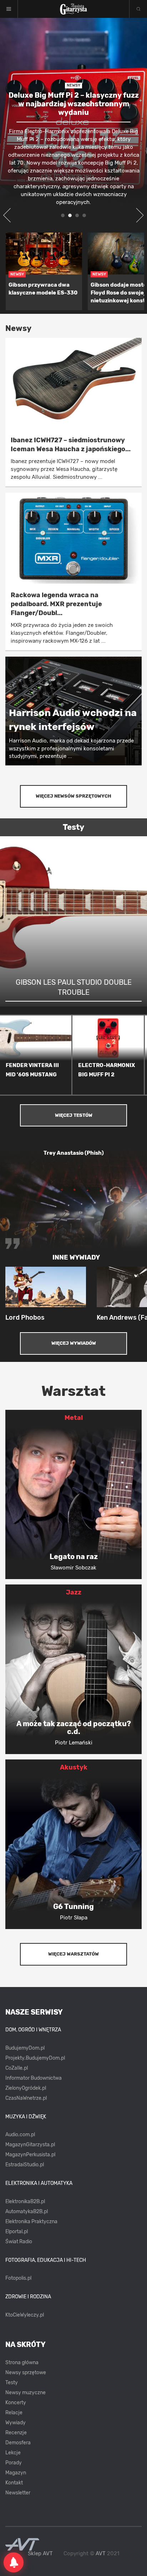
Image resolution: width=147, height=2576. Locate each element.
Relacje (14, 2413)
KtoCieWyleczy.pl (25, 2315)
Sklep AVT (40, 2554)
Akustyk (74, 1767)
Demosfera (18, 2443)
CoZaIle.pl (17, 2068)
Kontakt (14, 2483)
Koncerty (16, 2403)
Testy (12, 2383)
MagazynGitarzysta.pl (30, 2145)
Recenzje (16, 2433)
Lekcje (13, 2453)
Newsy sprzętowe (26, 2373)
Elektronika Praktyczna (31, 2222)
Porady (14, 2463)
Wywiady (16, 2423)
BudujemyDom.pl (25, 2048)
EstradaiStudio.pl (25, 2165)
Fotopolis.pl (18, 2278)
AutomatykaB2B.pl (27, 2212)
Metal (74, 1418)
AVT (101, 2553)
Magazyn (16, 2473)
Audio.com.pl (20, 2135)
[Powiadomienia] (14, 2562)
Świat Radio (19, 2242)
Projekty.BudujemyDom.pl (35, 2058)
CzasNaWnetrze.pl (26, 2098)
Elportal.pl (17, 2232)
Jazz (74, 1592)
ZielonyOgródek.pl (26, 2088)
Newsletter (18, 2493)
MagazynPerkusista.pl (30, 2155)
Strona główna (22, 2363)
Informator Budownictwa (34, 2078)
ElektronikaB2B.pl (25, 2202)
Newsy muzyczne (26, 2393)
